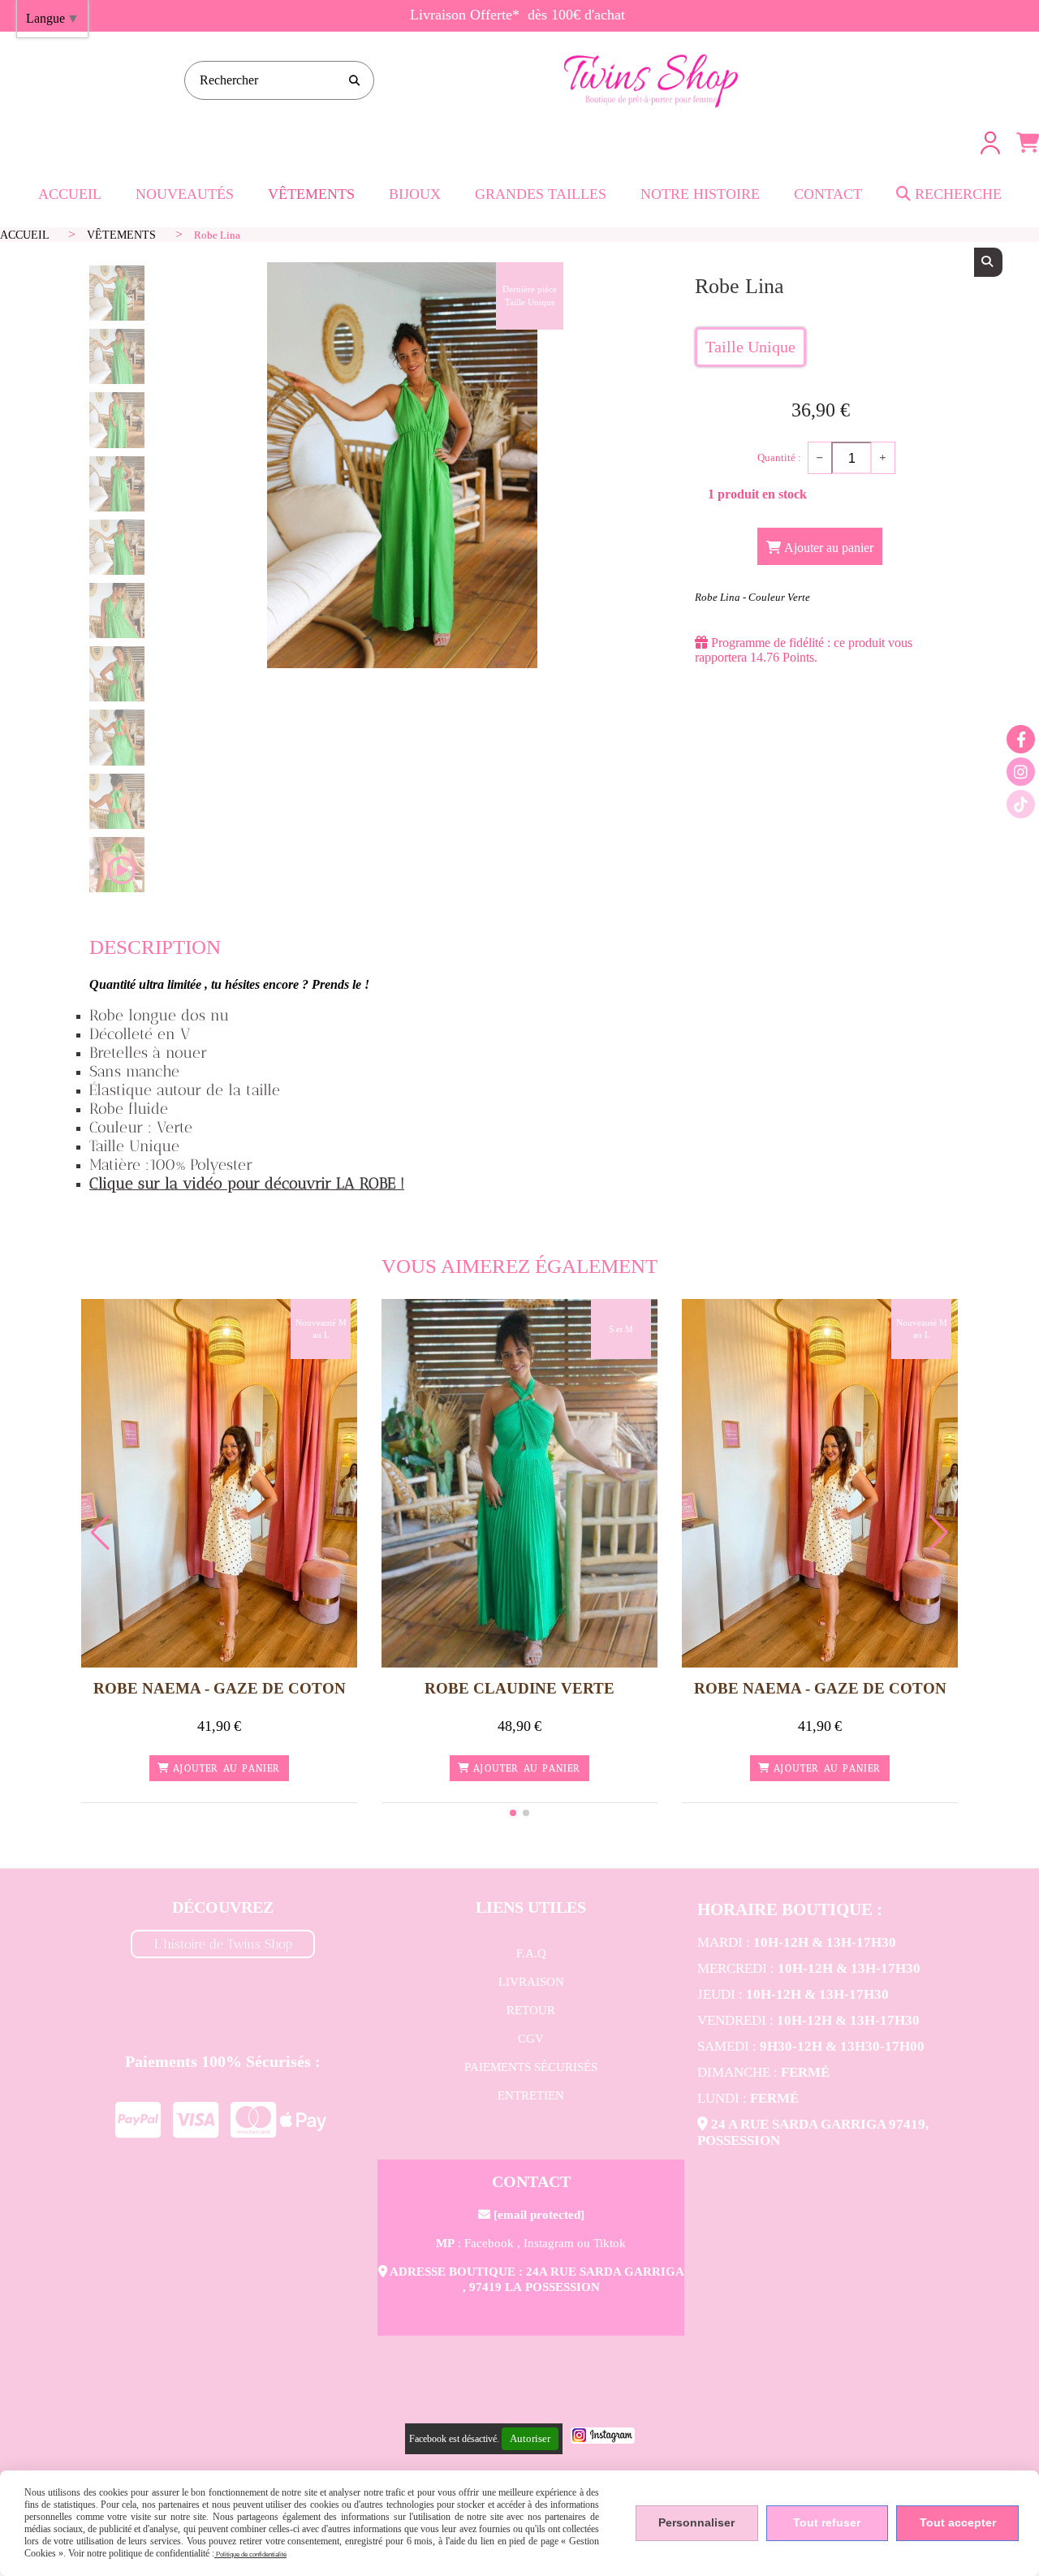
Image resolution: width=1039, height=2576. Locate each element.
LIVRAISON (531, 1982)
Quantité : (779, 457)
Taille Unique (750, 347)
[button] (513, 1813)
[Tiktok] (1021, 804)
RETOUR (531, 2010)
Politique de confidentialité (250, 2554)
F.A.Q (531, 1953)
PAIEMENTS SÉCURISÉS (531, 2067)
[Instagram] (1021, 772)
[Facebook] (1021, 739)
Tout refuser (827, 2522)
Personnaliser (696, 2522)
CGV (531, 2039)
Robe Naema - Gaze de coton (220, 1688)
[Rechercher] (988, 262)
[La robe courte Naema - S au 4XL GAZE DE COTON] (219, 1482)
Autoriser (530, 2438)
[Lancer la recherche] (355, 80)
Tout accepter (958, 2522)
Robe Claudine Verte (519, 1688)
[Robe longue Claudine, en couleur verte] (519, 1482)
